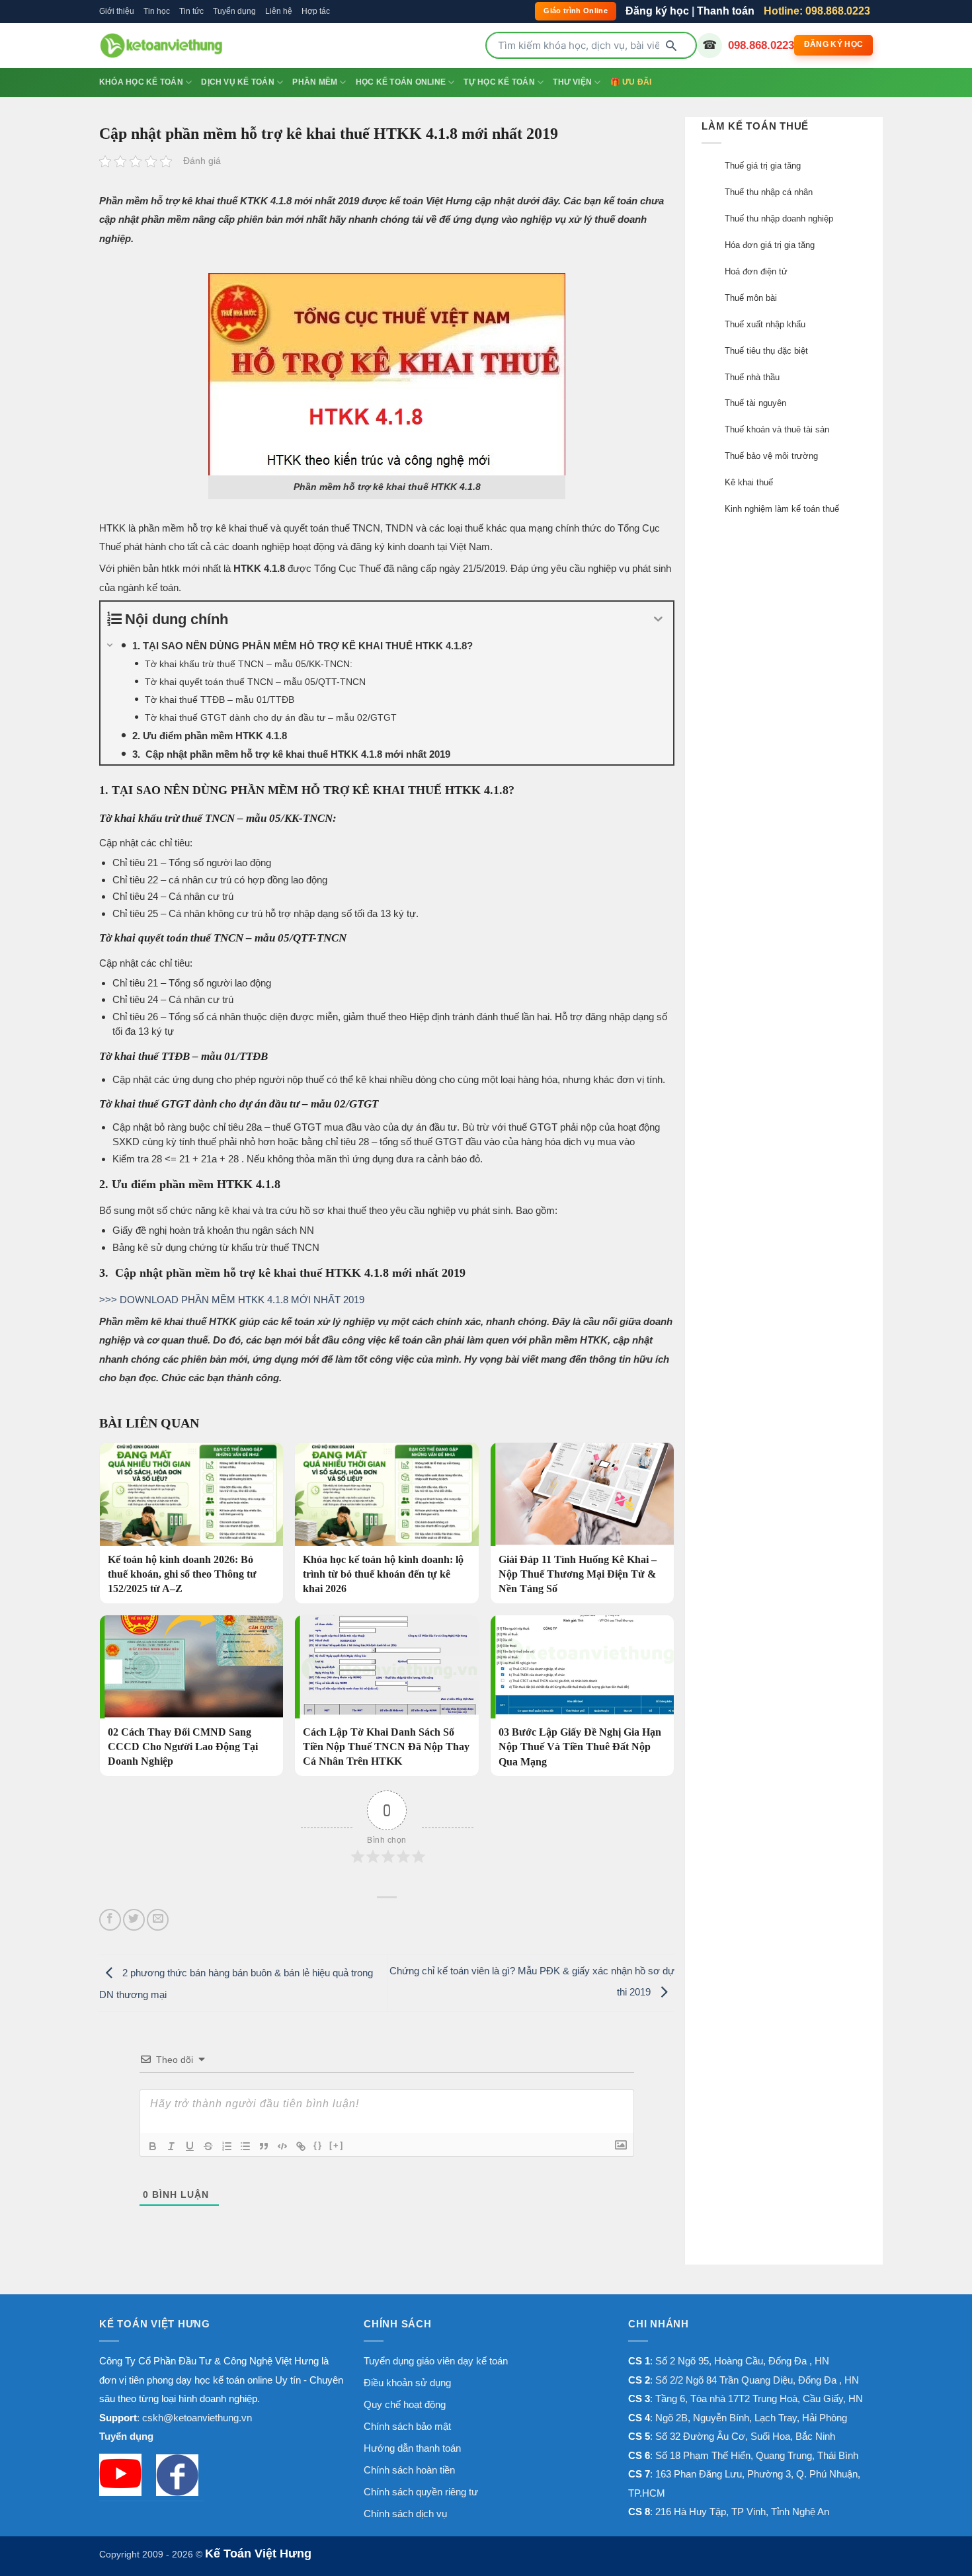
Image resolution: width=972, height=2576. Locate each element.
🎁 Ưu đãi (631, 82)
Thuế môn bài (751, 298)
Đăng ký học (657, 11)
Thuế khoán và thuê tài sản (777, 429)
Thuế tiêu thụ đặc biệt (766, 351)
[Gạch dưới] (190, 2146)
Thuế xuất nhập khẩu (765, 324)
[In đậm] (153, 2146)
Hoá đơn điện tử (756, 271)
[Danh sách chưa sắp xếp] (245, 2146)
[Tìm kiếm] (671, 46)
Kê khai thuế (749, 482)
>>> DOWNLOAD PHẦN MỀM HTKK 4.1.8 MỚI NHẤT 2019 (232, 1300)
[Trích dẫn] (264, 2146)
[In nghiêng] (171, 2146)
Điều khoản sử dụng (407, 2383)
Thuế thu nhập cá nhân (769, 192)
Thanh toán (726, 11)
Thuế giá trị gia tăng (763, 166)
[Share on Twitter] (134, 1920)
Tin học (157, 11)
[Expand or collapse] (658, 619)
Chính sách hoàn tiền (409, 2470)
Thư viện (572, 82)
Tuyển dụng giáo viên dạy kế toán (436, 2361)
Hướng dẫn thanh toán (412, 2448)
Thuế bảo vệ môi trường (771, 456)
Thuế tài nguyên (755, 403)
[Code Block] (282, 2146)
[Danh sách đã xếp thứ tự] (227, 2146)
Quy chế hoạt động (405, 2404)
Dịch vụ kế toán (238, 82)
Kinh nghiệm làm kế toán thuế (782, 509)
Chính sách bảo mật (407, 2426)
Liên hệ (279, 11)
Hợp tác (316, 11)
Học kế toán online (401, 82)
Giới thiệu (117, 11)
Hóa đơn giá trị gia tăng (770, 245)
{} (318, 2145)
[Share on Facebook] (110, 1920)
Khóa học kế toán (141, 82)
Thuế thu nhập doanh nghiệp (779, 219)
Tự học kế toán (499, 82)
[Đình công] (208, 2146)
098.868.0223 (761, 45)
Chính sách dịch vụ (405, 2514)
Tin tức (191, 11)
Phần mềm (315, 82)
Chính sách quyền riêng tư (421, 2492)
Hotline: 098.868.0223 (817, 11)
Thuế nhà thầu (752, 377)
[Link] (301, 2146)
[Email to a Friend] (158, 1920)
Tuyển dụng (234, 11)
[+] (337, 2145)
